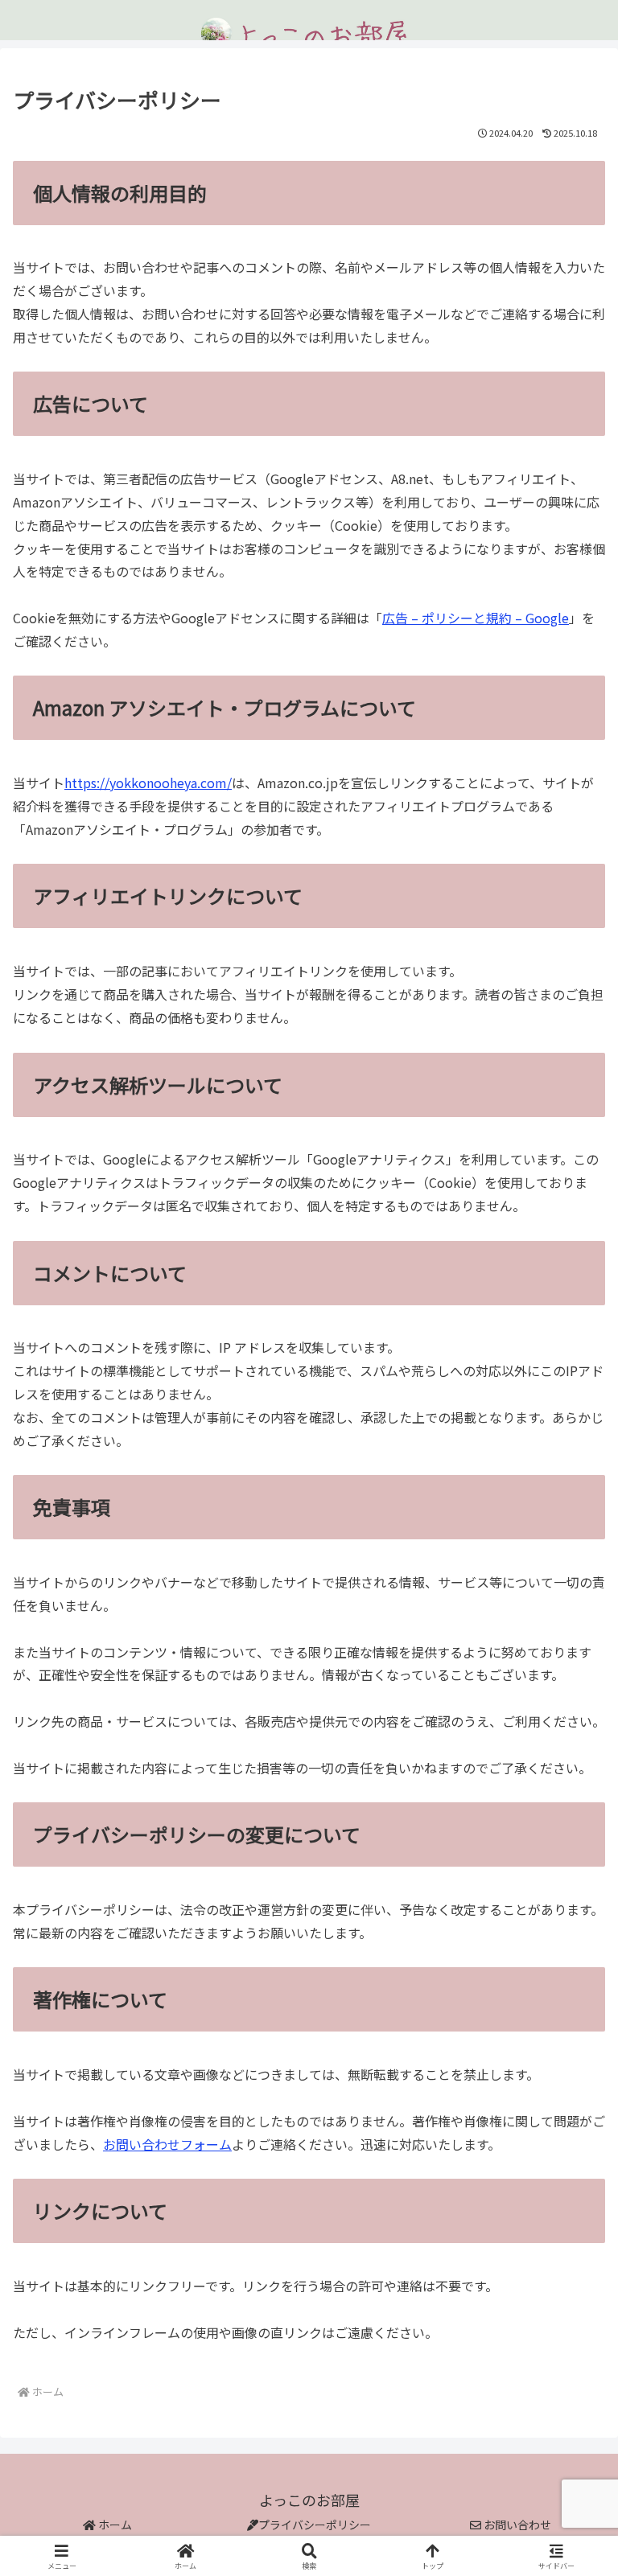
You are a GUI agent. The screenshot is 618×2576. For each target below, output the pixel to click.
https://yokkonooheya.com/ (148, 783)
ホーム (114, 2525)
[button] (571, 2220)
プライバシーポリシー (315, 2525)
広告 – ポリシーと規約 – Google (476, 618)
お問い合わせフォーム (167, 2144)
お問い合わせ (516, 2525)
